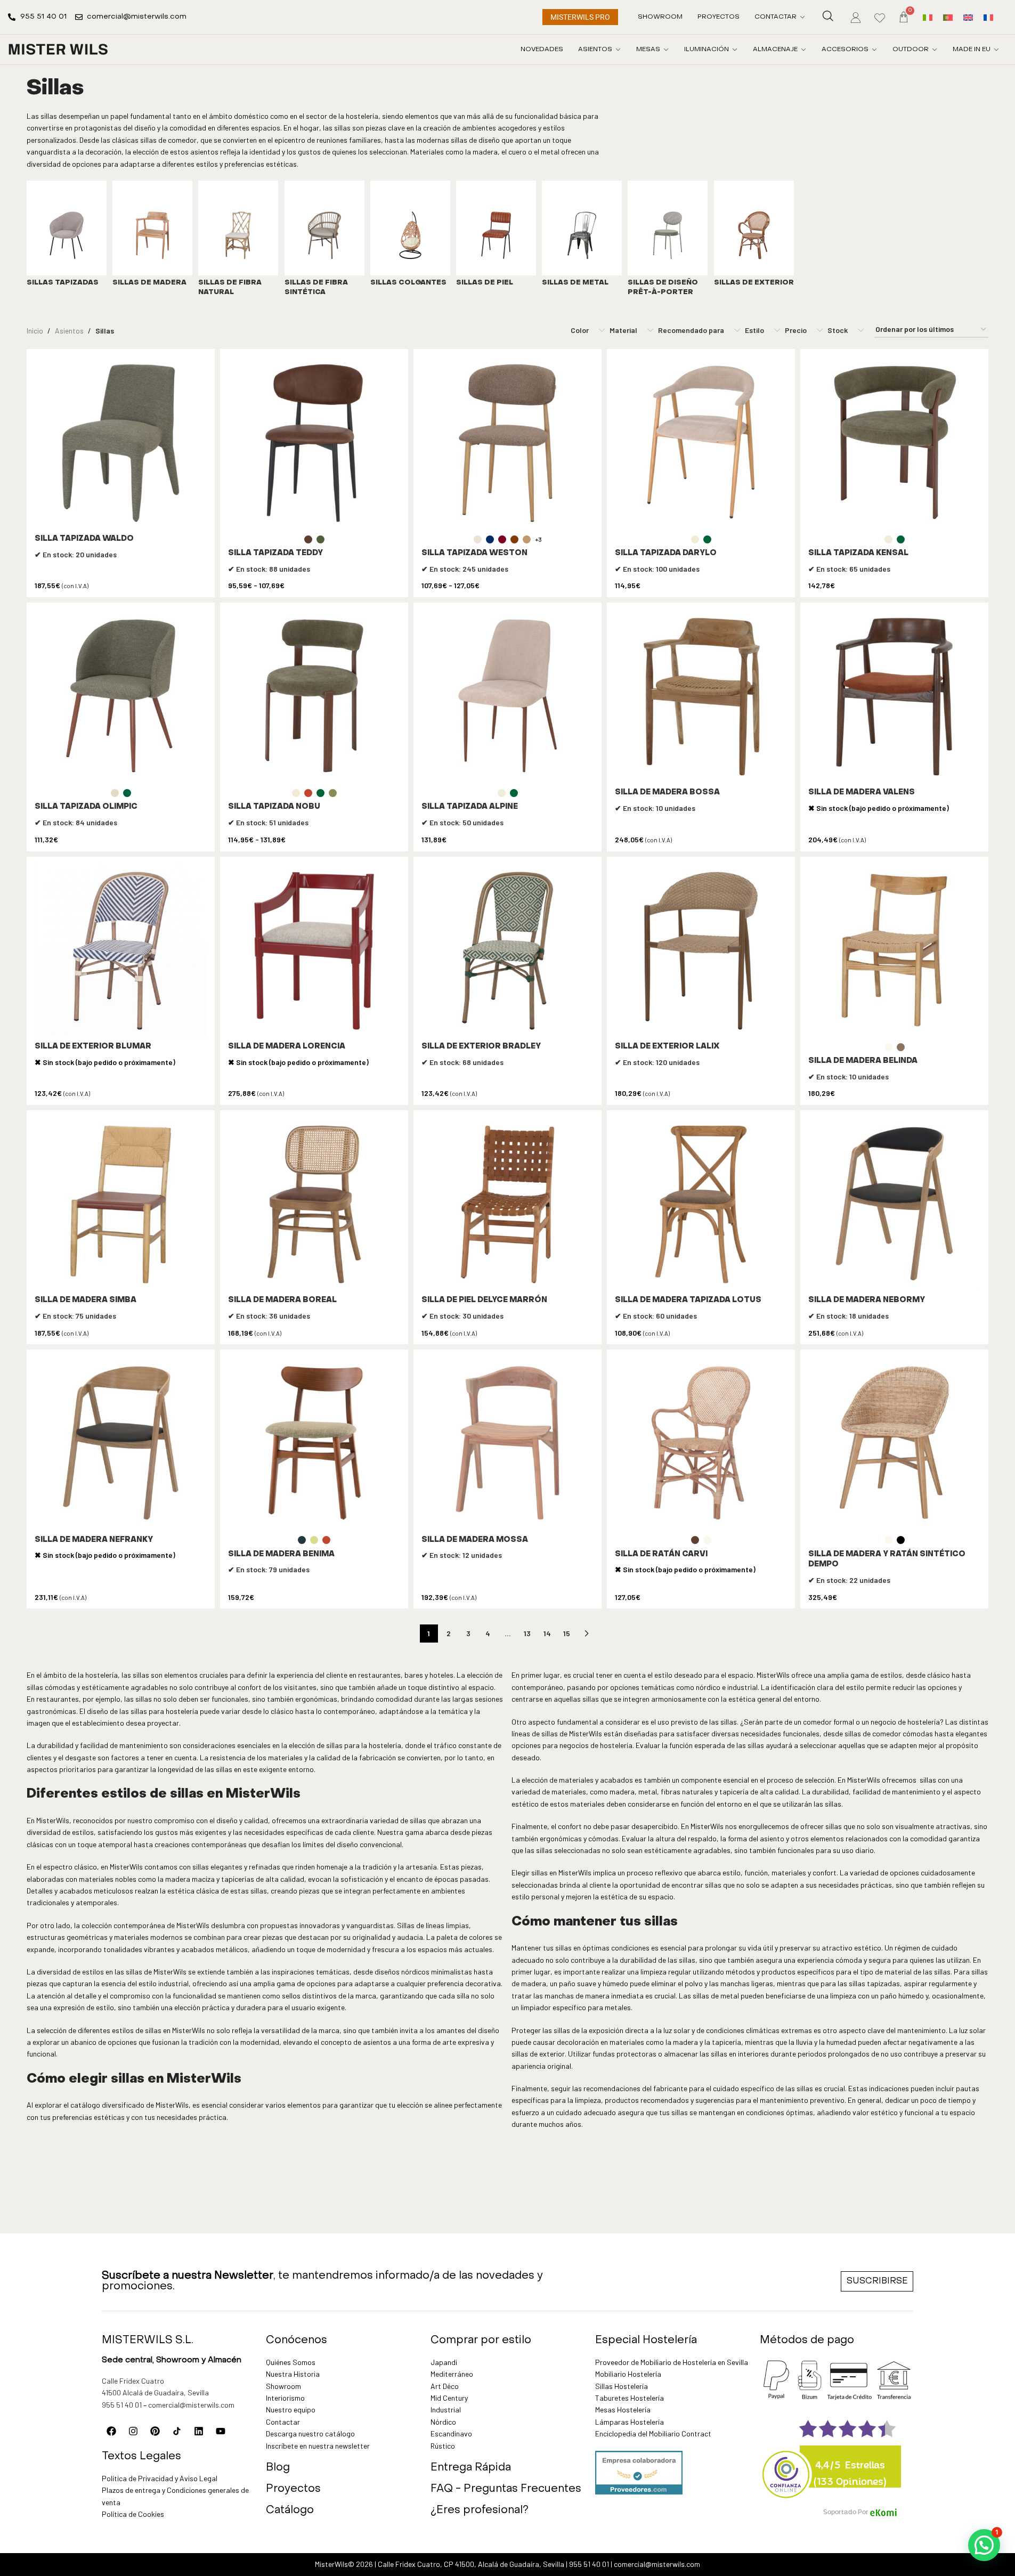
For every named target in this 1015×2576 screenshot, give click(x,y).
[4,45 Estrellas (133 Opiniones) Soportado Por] (786, 2467)
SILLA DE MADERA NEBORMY (867, 1300)
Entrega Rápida (471, 2468)
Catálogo (290, 2510)
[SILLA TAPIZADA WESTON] (507, 443)
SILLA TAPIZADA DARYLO (666, 553)
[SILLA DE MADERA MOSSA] (507, 1444)
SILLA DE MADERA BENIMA (281, 1554)
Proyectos (293, 2489)
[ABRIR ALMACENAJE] (803, 50)
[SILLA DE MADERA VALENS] (894, 697)
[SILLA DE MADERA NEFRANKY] (121, 1444)
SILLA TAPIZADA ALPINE (470, 807)
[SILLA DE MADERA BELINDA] (894, 951)
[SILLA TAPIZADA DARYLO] (701, 443)
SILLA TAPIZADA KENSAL (858, 553)
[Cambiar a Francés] (988, 17)
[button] (984, 2545)
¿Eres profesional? (480, 2510)
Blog (278, 2468)
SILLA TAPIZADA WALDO (84, 539)
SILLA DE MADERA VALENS (862, 793)
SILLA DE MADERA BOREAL (282, 1300)
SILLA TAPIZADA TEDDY (275, 553)
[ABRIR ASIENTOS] (618, 50)
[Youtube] (221, 2431)
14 (547, 1633)
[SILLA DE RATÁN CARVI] (701, 1444)
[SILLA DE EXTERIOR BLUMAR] (121, 951)
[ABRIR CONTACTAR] (802, 17)
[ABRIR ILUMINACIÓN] (735, 50)
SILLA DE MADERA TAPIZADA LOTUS (688, 1300)
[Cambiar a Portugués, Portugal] (948, 17)
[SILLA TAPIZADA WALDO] (121, 443)
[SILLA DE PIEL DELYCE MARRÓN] (507, 1204)
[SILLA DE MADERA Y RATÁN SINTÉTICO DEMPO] (894, 1444)
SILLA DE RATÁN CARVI (661, 1554)
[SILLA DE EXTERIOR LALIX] (701, 951)
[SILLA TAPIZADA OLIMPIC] (121, 697)
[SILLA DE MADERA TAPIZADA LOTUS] (701, 1204)
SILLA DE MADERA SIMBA (86, 1300)
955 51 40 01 (122, 2405)
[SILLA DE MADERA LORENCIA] (314, 951)
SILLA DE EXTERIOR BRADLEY (481, 1047)
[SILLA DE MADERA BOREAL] (314, 1204)
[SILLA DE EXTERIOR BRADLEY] (507, 951)
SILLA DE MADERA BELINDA (863, 1061)
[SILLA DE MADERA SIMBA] (121, 1204)
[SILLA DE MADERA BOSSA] (701, 697)
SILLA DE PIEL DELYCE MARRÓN (484, 1300)
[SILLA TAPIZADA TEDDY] (314, 443)
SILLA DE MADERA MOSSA (475, 1540)
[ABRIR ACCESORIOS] (874, 50)
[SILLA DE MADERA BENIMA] (314, 1444)
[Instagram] (133, 2431)
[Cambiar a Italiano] (928, 17)
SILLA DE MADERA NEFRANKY (94, 1540)
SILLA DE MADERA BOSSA (667, 793)
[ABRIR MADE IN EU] (996, 50)
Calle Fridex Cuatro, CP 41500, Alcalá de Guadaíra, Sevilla (471, 2564)
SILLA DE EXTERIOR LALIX (667, 1047)
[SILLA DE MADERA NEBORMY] (894, 1204)
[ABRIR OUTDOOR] (935, 50)
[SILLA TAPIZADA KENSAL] (894, 443)
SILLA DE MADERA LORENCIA (287, 1047)
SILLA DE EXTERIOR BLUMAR (93, 1047)
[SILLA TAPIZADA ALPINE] (507, 697)
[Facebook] (111, 2431)
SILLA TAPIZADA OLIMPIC (86, 807)
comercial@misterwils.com (191, 2405)
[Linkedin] (199, 2431)
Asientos (69, 331)
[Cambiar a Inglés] (968, 17)
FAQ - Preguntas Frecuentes (506, 2489)
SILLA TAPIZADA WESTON (474, 553)
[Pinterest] (155, 2431)
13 (527, 1633)
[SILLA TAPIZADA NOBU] (314, 697)
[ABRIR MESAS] (666, 50)
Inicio (35, 331)
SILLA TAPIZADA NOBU (274, 807)
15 (567, 1633)
